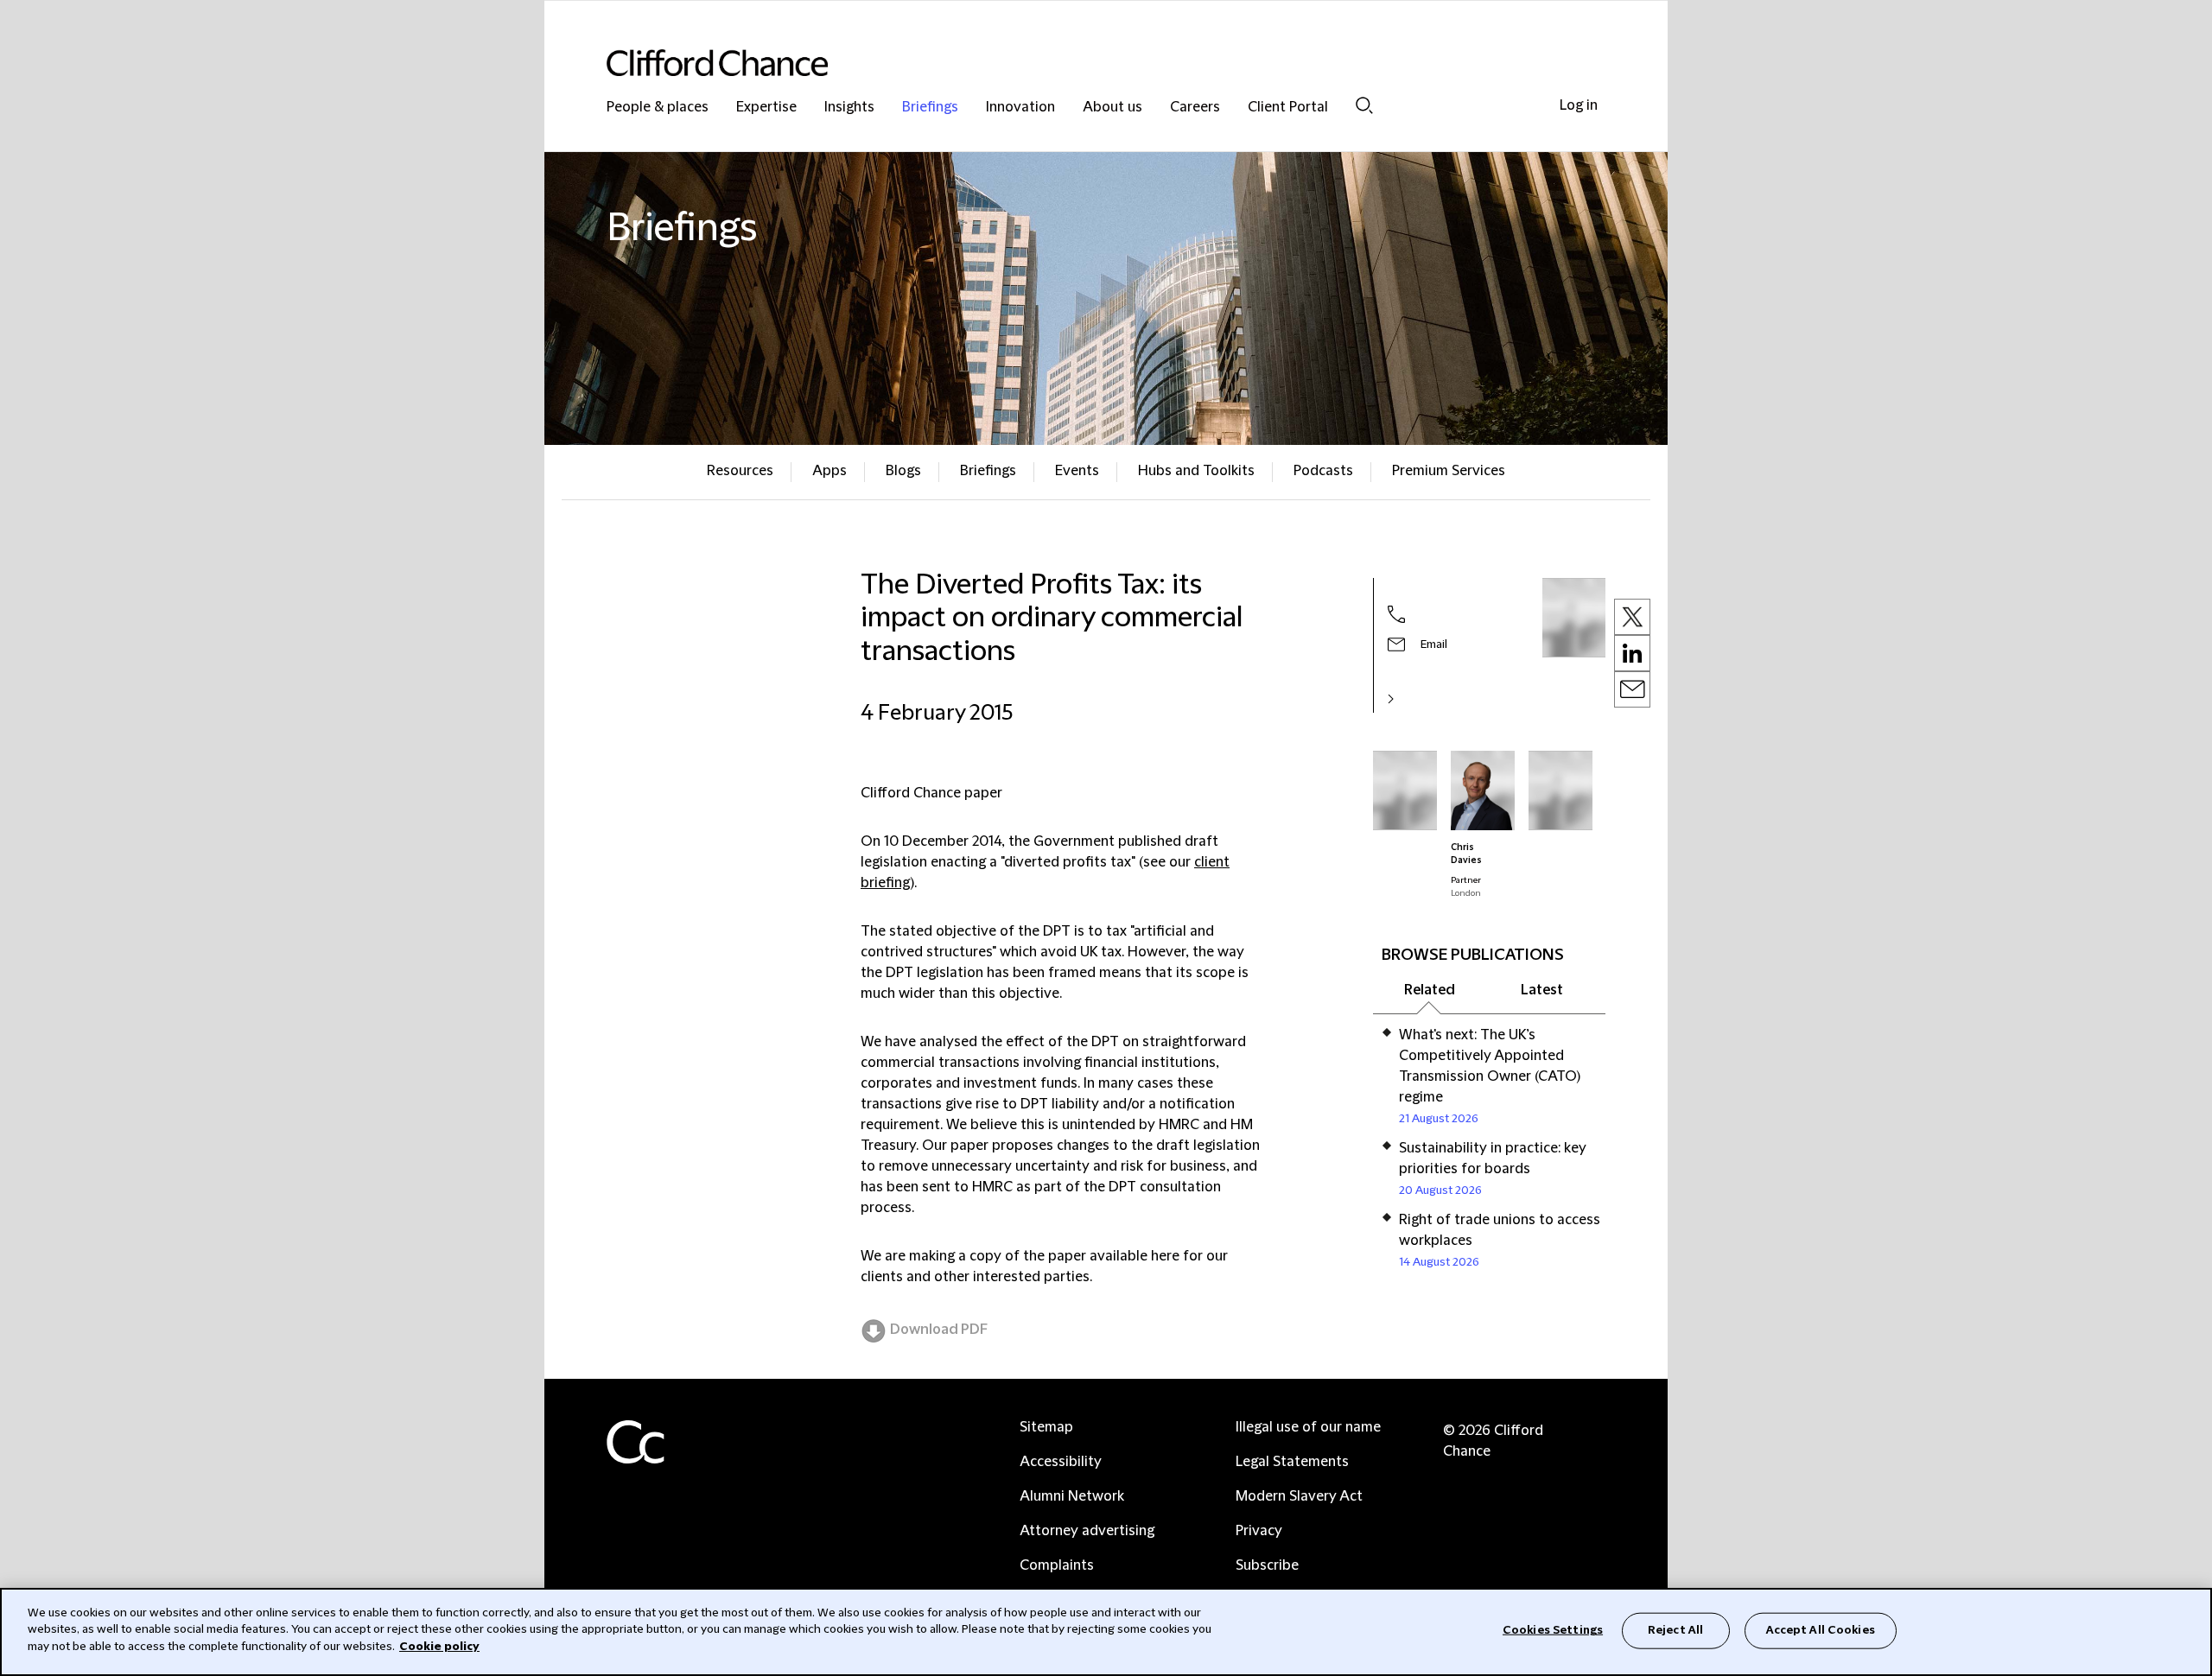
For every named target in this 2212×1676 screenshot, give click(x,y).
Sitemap (1046, 1427)
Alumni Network (1072, 1496)
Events (1077, 471)
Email (1434, 644)
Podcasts (1323, 471)
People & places (658, 108)
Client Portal (1288, 108)
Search (1364, 105)
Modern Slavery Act (1299, 1496)
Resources (740, 471)
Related (1430, 990)
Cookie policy (439, 1647)
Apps (829, 471)
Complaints (1057, 1565)
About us (1112, 108)
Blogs (903, 471)
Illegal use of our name (1308, 1427)
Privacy (1259, 1531)
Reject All (1675, 1630)
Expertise (766, 108)
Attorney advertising (1087, 1531)
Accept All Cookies (1821, 1630)
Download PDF (939, 1330)
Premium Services (1449, 471)
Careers (1195, 108)
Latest (1542, 990)
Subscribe (1267, 1565)
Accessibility (1061, 1462)
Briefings (930, 108)
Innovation (1020, 108)
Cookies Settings (1553, 1630)
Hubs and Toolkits (1196, 471)
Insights (849, 108)
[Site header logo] (1071, 63)
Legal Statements (1292, 1462)
